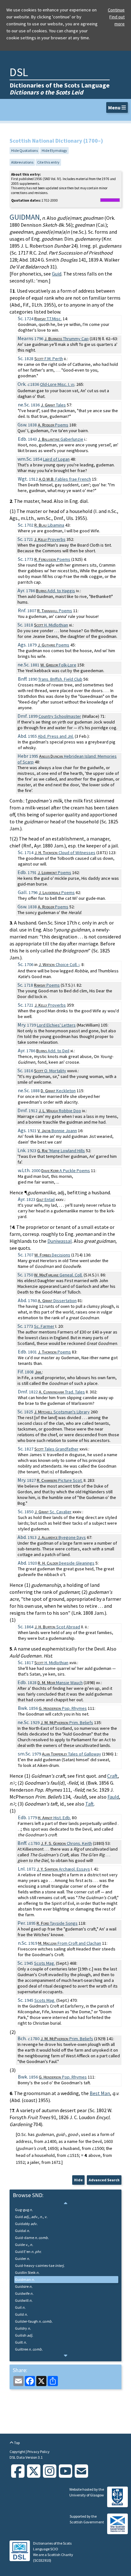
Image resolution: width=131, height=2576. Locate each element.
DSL (19, 72)
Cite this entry (48, 162)
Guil (20, 2307)
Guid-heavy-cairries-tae (40, 2265)
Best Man (100, 2093)
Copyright (18, 2452)
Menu (115, 107)
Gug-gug (24, 2210)
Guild (21, 2314)
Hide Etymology (54, 150)
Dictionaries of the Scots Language (60, 89)
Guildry (23, 2328)
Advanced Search (104, 2180)
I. (57, 384)
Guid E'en (28, 2252)
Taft (90, 1804)
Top (17, 2443)
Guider (22, 2258)
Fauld (113, 1797)
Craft (112, 1776)
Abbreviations (22, 162)
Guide (24, 2245)
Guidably (26, 2224)
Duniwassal (60, 1241)
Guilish (24, 2335)
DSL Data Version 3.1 (26, 2457)
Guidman (25, 2279)
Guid (57, 274)
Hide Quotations (24, 150)
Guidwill (24, 2300)
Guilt (21, 2342)
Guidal (22, 2231)
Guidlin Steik (27, 2272)
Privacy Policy (38, 2452)
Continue (116, 10)
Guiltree (29, 2349)
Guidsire (24, 2286)
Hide (78, 2180)
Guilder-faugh (34, 2321)
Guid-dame (32, 2238)
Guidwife (24, 2293)
